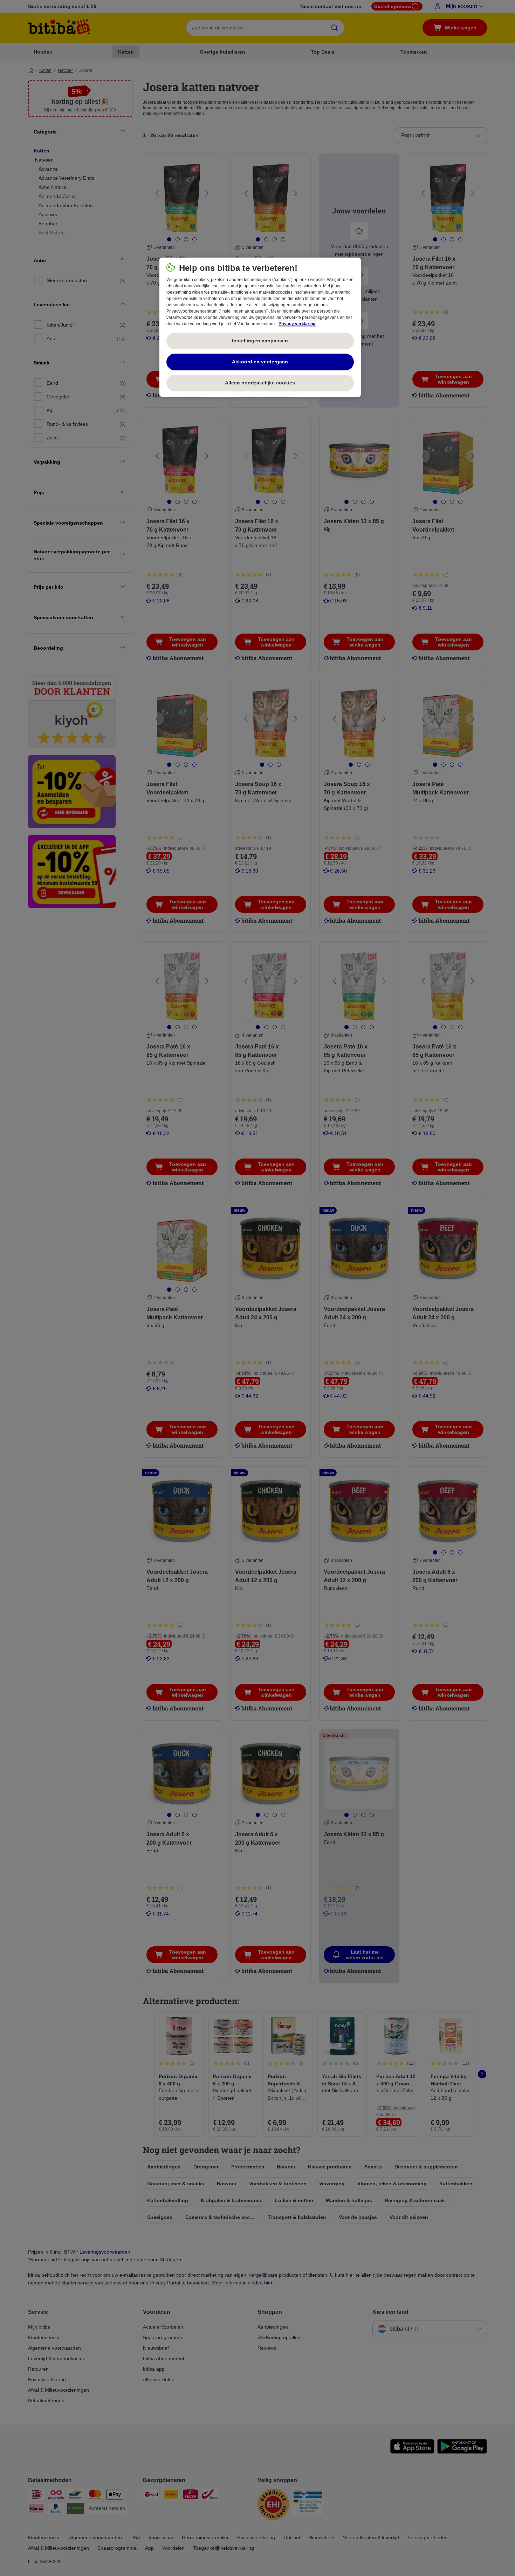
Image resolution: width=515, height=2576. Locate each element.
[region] (260, 327)
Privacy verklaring (297, 324)
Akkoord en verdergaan (260, 362)
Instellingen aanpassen (260, 341)
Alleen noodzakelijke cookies (260, 383)
